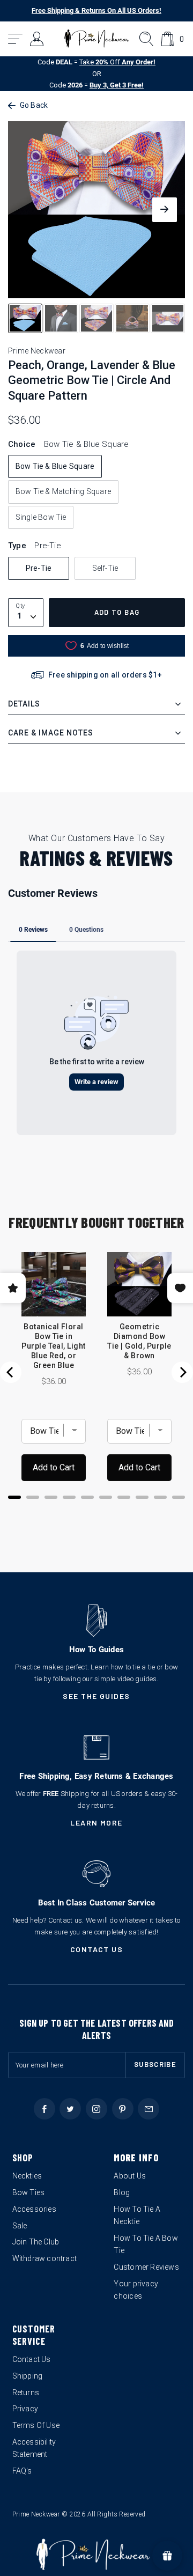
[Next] (182, 1372)
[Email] (149, 2109)
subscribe (155, 2064)
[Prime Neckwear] (97, 39)
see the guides (96, 1696)
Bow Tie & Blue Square (55, 466)
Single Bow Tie (41, 517)
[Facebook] (44, 2109)
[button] (16, 39)
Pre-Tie (39, 568)
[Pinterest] (123, 2109)
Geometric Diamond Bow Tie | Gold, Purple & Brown (139, 1341)
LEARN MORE (96, 1823)
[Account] (37, 39)
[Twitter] (70, 2109)
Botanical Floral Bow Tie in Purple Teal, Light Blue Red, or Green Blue (54, 1346)
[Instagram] (96, 2109)
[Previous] (11, 1372)
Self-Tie (105, 568)
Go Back (34, 105)
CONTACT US (97, 1949)
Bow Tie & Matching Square (63, 491)
